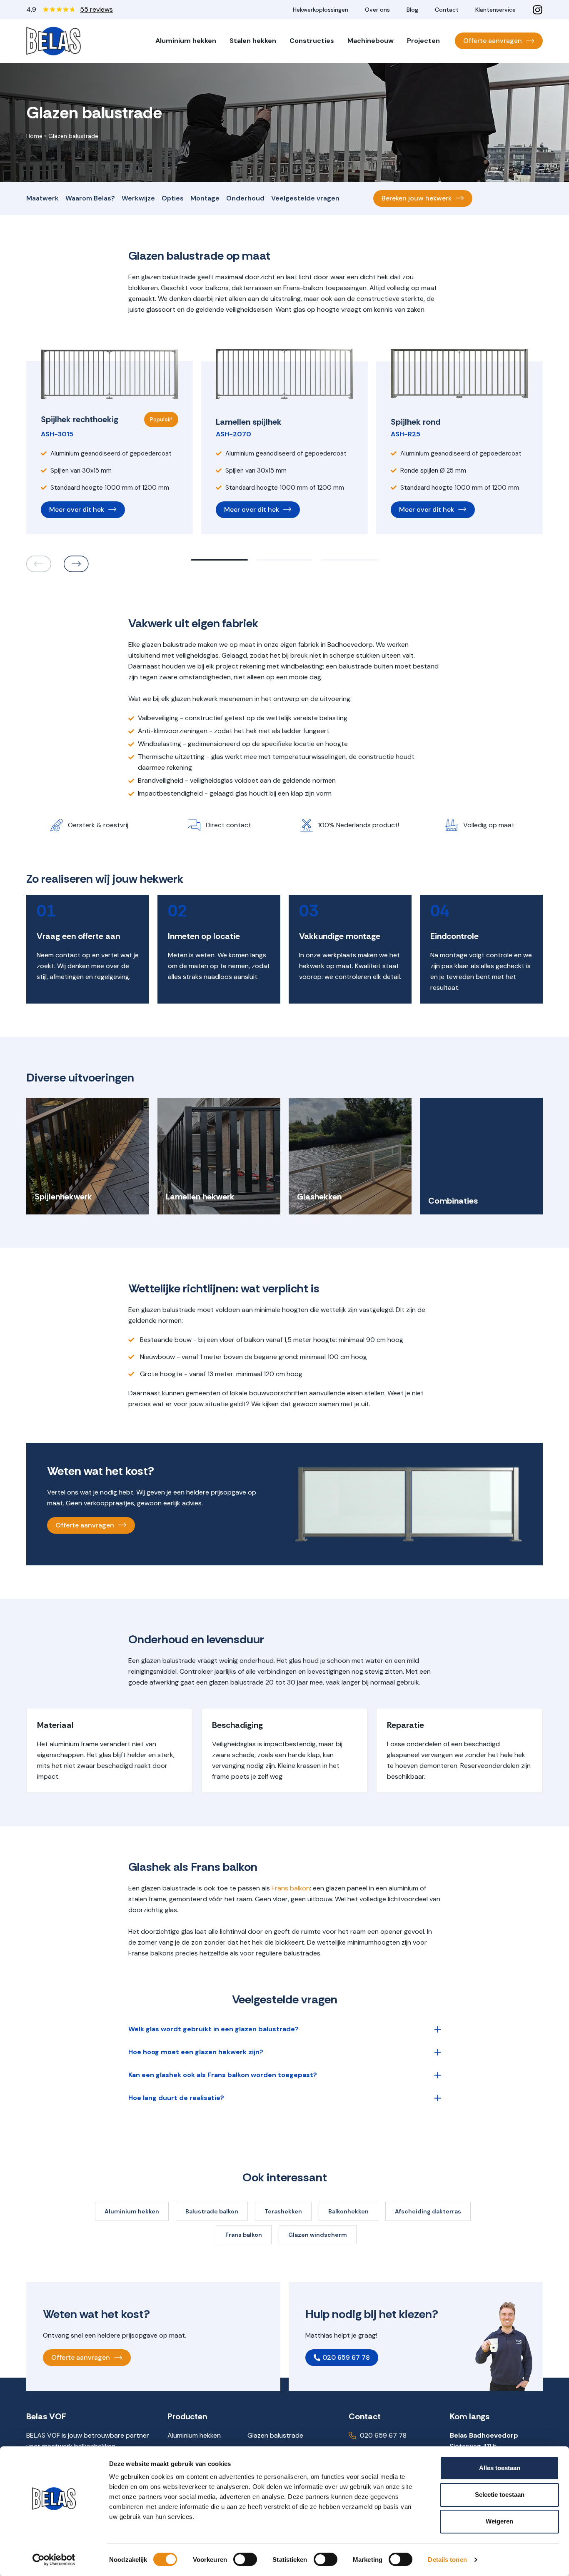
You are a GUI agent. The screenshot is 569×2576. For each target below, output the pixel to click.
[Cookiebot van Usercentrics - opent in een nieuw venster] (54, 2560)
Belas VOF (46, 2416)
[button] (161, 419)
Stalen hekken (253, 41)
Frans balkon (291, 1888)
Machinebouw (371, 41)
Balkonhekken (348, 2211)
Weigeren (499, 2521)
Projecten (423, 41)
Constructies (312, 41)
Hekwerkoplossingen (321, 10)
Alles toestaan (500, 2468)
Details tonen (447, 2560)
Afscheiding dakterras (428, 2211)
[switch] (245, 2559)
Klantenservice (495, 10)
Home (34, 136)
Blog (412, 10)
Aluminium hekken (186, 41)
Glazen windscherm (318, 2235)
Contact (447, 10)
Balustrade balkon (212, 2211)
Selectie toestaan (500, 2495)
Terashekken (283, 2211)
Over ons (377, 10)
